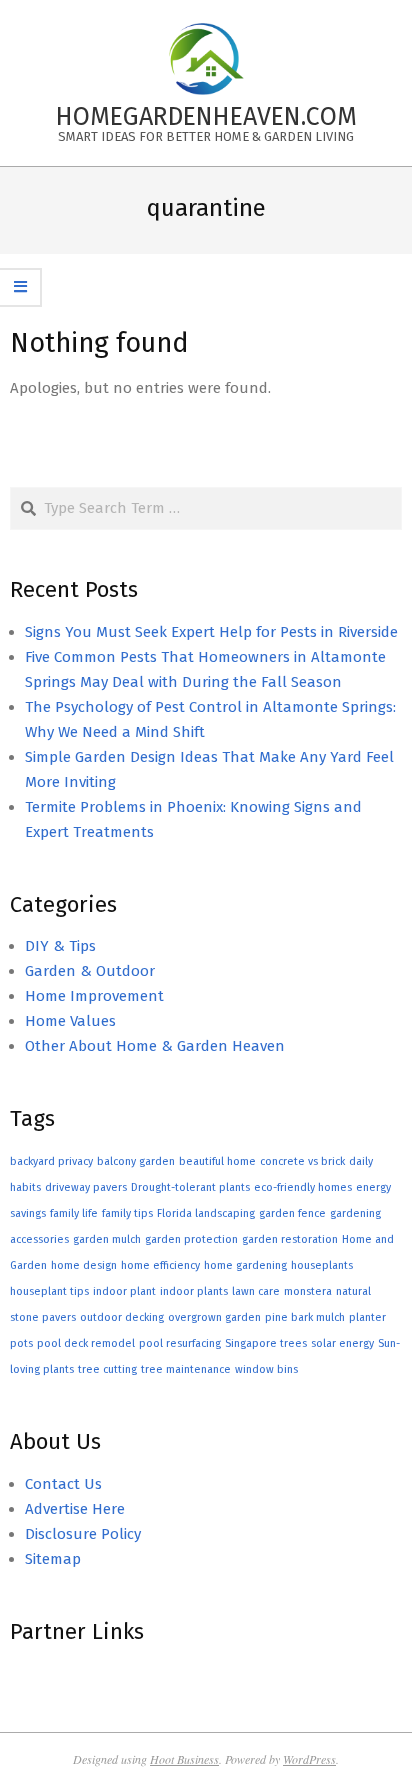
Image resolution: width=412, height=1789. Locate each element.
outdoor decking (122, 1317)
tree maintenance (186, 1369)
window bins (266, 1369)
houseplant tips (49, 1291)
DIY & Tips (60, 946)
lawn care (256, 1291)
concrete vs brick (302, 1161)
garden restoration (290, 1239)
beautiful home (217, 1161)
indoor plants (194, 1291)
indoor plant (124, 1291)
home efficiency (160, 1265)
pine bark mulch (305, 1317)
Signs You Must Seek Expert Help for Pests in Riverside (211, 632)
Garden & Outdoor (90, 971)
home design (84, 1265)
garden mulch (107, 1239)
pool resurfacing (180, 1343)
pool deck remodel (86, 1343)
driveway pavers (86, 1187)
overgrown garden (214, 1317)
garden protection (191, 1239)
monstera (308, 1291)
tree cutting (107, 1369)
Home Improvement (94, 996)
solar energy (342, 1343)
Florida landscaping (206, 1213)
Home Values (70, 1021)
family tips (127, 1213)
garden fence (292, 1213)
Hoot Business (184, 1759)
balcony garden (136, 1161)
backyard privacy (51, 1161)
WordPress (309, 1759)
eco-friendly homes (303, 1187)
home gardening (245, 1265)
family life (74, 1213)
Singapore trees (266, 1343)
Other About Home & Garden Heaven (155, 1046)
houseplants (322, 1265)
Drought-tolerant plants (190, 1187)
